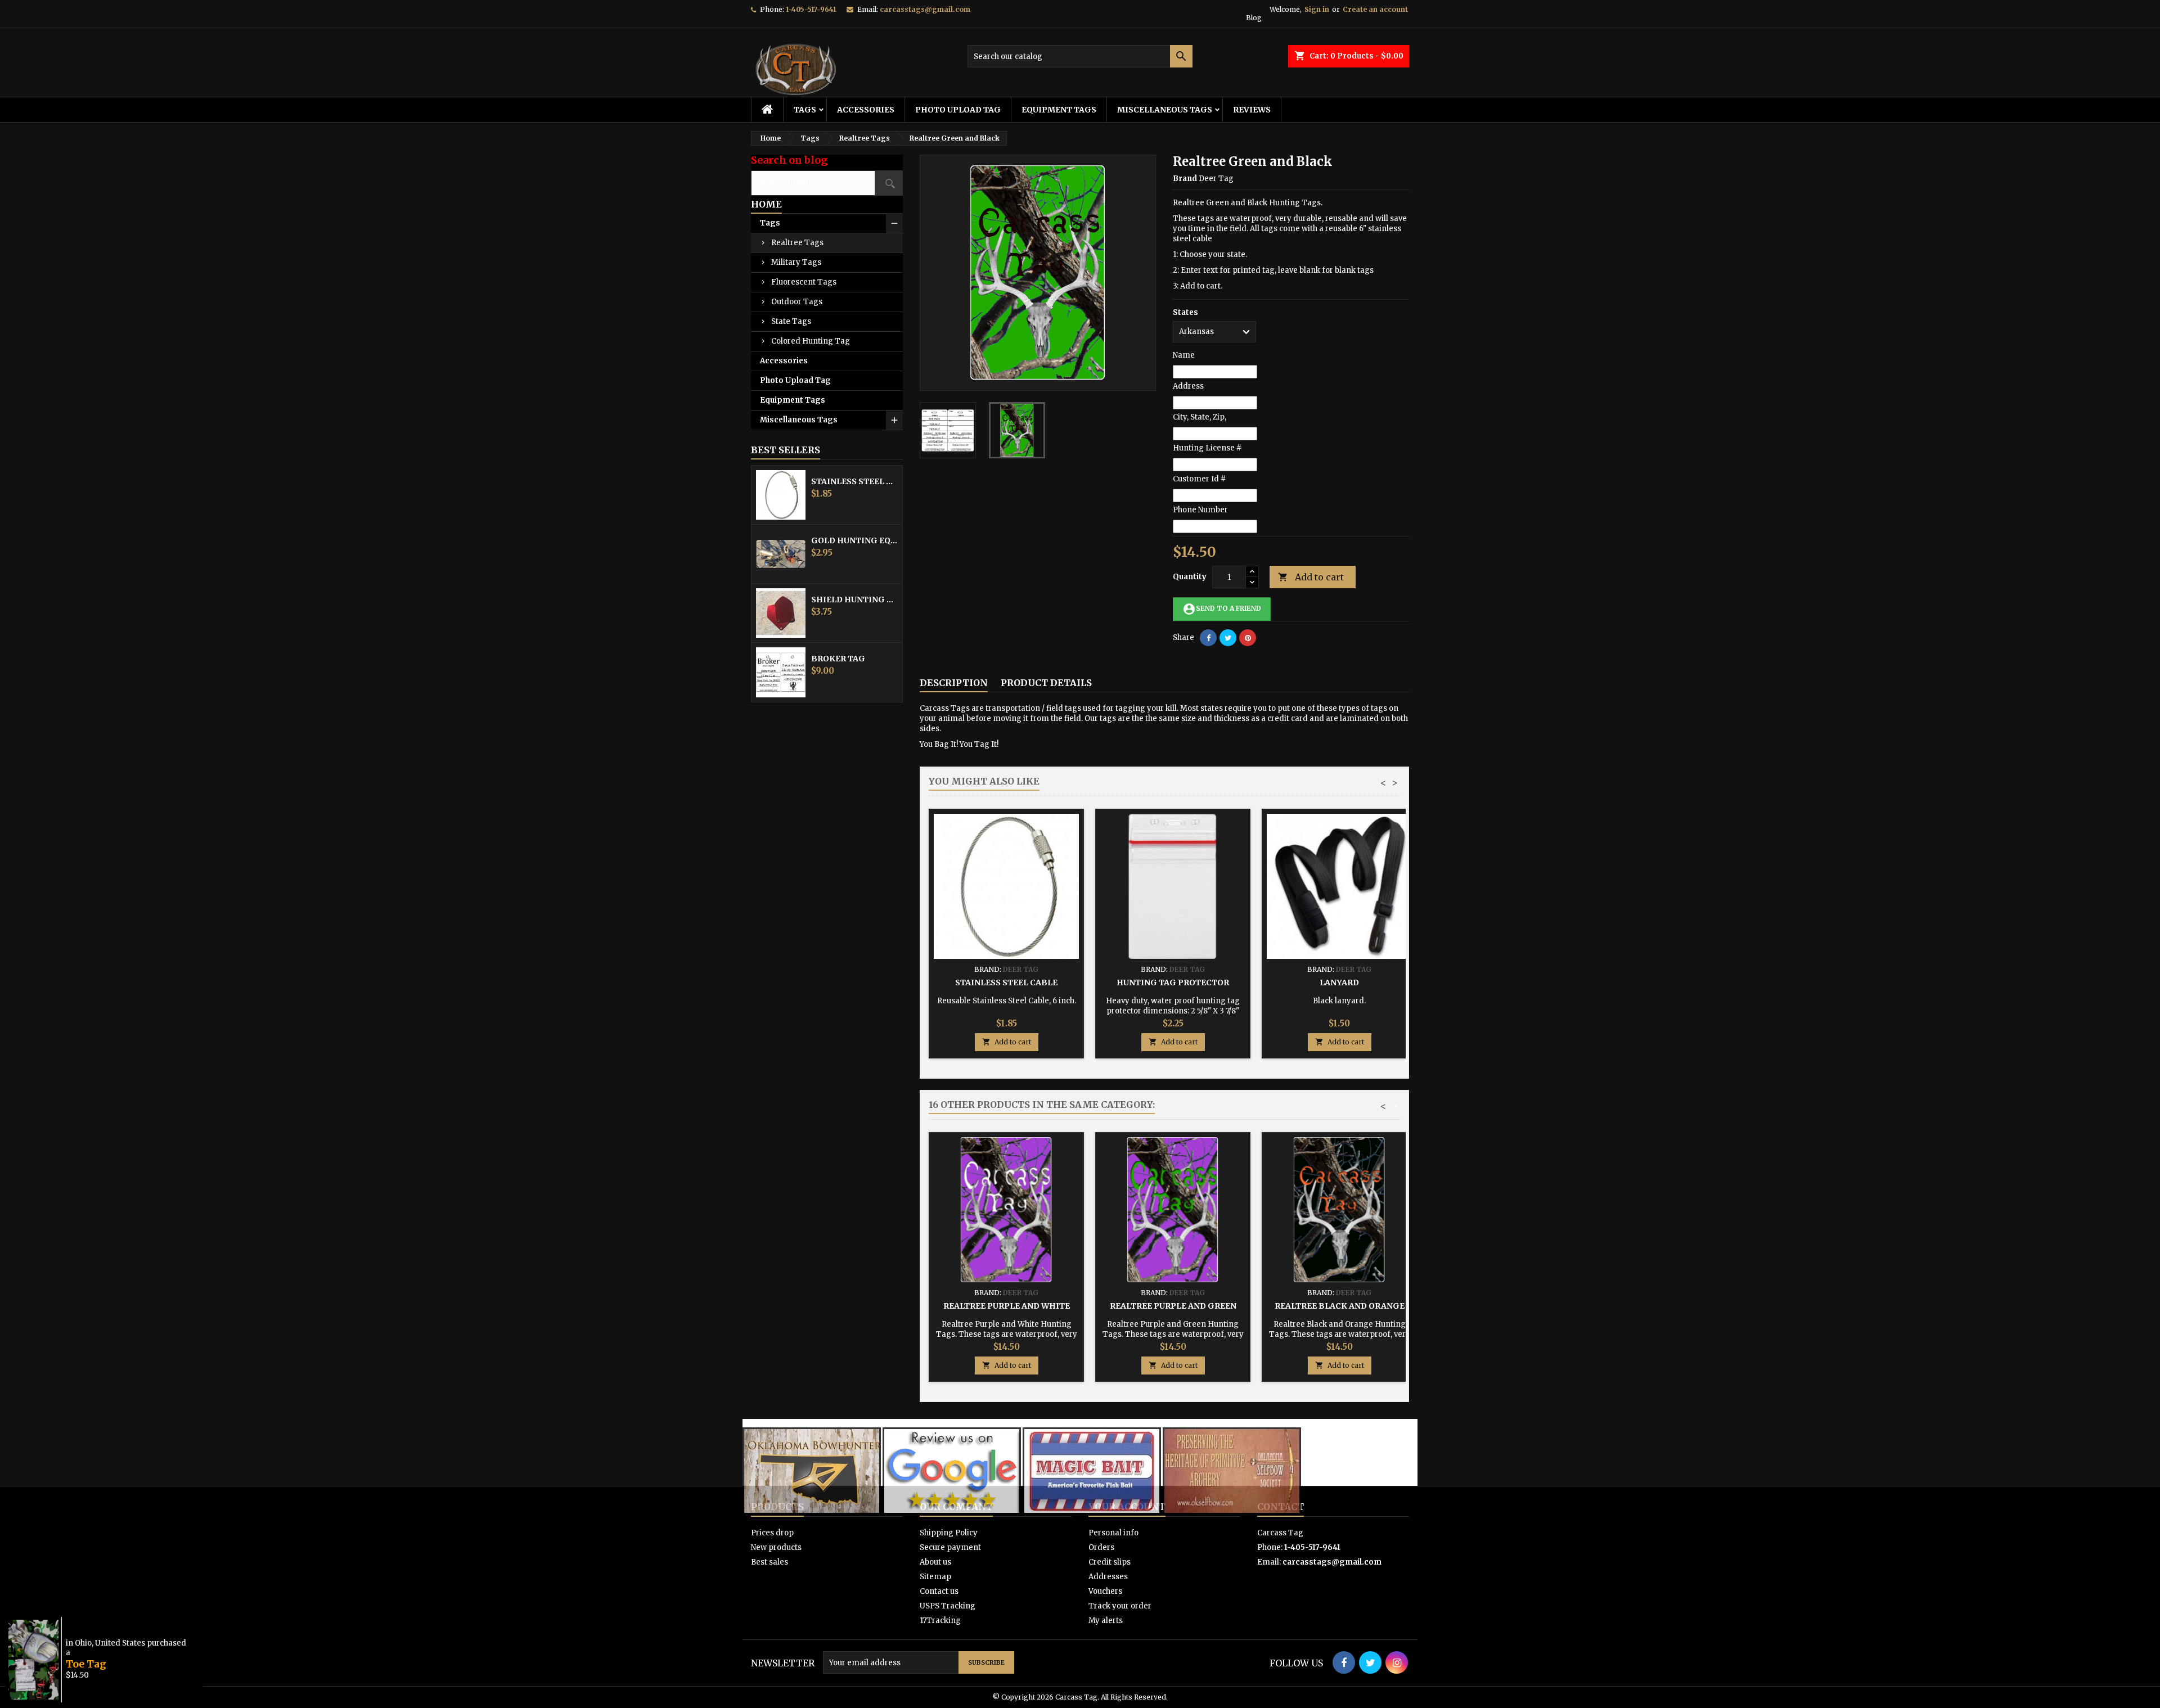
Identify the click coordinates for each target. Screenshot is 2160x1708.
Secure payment (950, 1547)
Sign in (1317, 9)
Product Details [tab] (1046, 683)
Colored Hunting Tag (811, 341)
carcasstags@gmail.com (925, 9)
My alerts (1106, 1621)
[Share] (1208, 638)
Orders (1101, 1547)
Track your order (1120, 1606)
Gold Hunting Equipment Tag (854, 540)
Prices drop (772, 1533)
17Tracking (940, 1621)
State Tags (791, 321)
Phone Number (1200, 510)
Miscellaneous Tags (1165, 110)
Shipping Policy (949, 1533)
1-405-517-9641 (811, 9)
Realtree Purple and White (1007, 1306)
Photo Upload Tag (958, 110)
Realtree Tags (797, 243)
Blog (1254, 18)
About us (935, 1562)
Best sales (769, 1562)
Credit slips (1110, 1562)
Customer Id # (1199, 479)
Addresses (1108, 1577)
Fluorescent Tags (804, 282)
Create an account (1375, 9)
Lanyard (1339, 983)
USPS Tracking (948, 1606)
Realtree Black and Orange (1340, 1306)
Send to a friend (1222, 609)
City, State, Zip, (1200, 417)
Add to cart (1311, 577)
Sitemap (935, 1577)
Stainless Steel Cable (854, 481)
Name (1184, 355)
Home (766, 204)
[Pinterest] (1248, 638)
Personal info (1113, 1533)
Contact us (939, 1591)
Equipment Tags (1059, 110)
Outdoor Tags (797, 302)
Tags (805, 110)
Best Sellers (786, 450)
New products (776, 1547)
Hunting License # (1207, 448)
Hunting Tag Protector (1173, 983)
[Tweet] (1228, 638)
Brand (1185, 179)
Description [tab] (954, 683)
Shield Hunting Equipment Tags (854, 600)
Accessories (866, 110)
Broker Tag (838, 659)
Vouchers (1105, 1591)
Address (1188, 386)
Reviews (1252, 110)
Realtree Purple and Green (1173, 1306)
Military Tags (796, 262)
